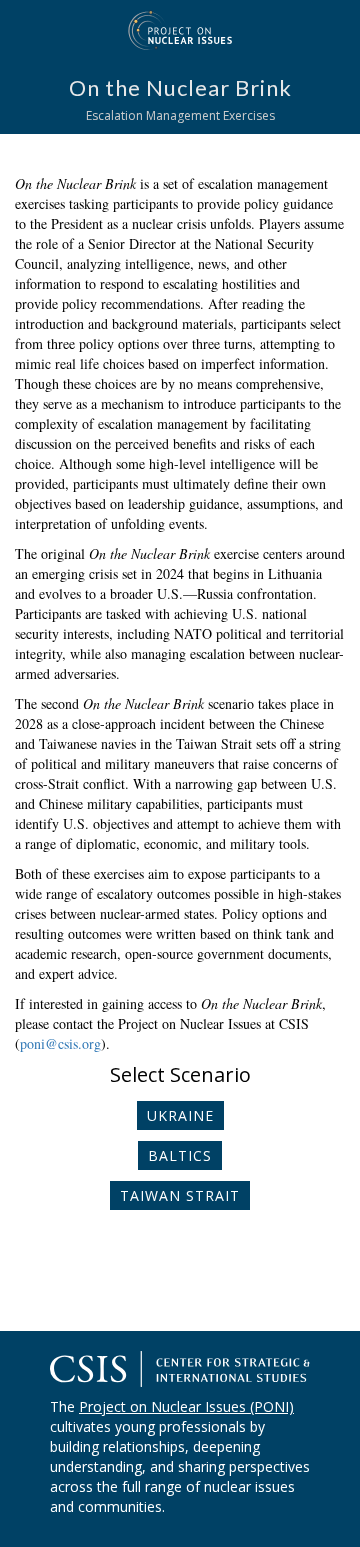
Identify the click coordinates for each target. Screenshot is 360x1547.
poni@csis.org (60, 1043)
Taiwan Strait (180, 1195)
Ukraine (180, 1115)
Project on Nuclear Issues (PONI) (186, 1406)
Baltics (180, 1155)
